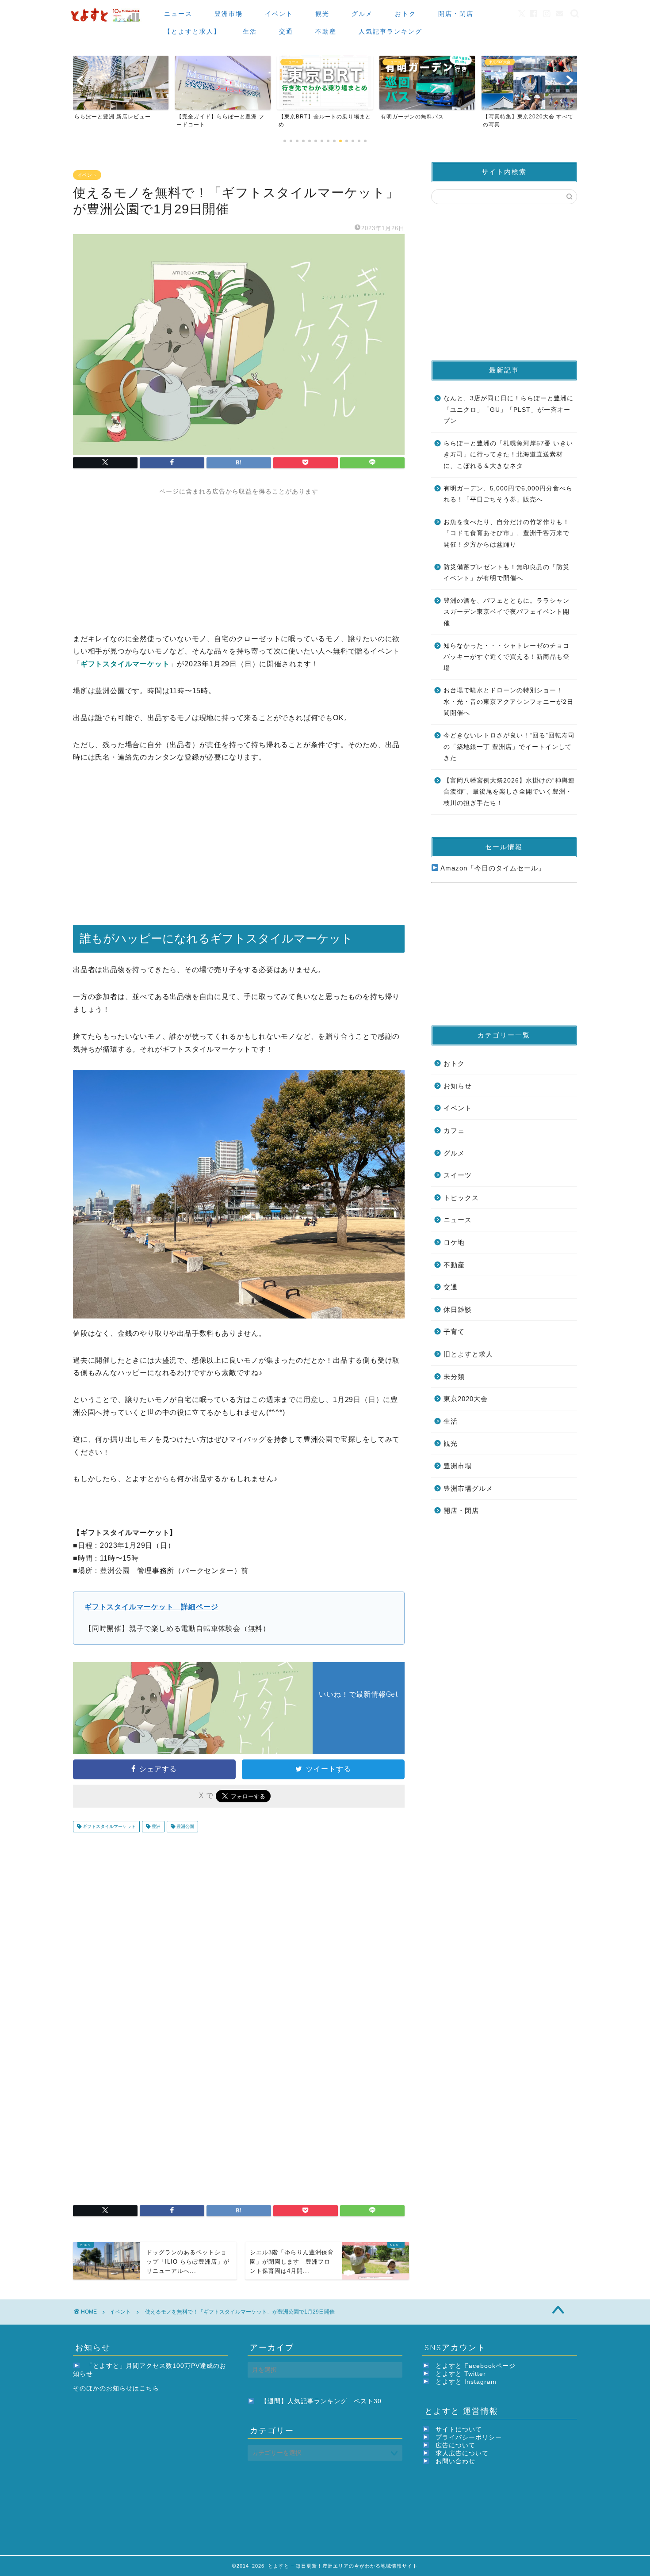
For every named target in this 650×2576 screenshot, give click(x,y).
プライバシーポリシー (469, 2437)
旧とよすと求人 (468, 1354)
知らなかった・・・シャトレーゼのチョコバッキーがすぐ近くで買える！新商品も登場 (507, 657)
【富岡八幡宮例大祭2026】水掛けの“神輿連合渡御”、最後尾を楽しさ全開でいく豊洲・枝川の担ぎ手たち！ (509, 792)
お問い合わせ (455, 2461)
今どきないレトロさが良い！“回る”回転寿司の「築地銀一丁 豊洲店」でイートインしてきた (509, 747)
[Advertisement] (239, 558)
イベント (279, 14)
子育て (454, 1332)
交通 (286, 31)
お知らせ (458, 1086)
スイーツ (458, 1175)
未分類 (454, 1377)
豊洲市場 (229, 14)
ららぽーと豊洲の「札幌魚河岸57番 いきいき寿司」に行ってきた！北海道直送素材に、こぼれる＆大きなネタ (508, 455)
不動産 (326, 31)
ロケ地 (454, 1242)
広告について (455, 2445)
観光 (322, 14)
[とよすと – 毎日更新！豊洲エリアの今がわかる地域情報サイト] (107, 22)
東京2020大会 (466, 1399)
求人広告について (462, 2453)
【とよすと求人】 (192, 31)
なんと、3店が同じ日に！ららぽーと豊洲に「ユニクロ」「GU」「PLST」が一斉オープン (509, 410)
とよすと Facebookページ (476, 2366)
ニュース (178, 14)
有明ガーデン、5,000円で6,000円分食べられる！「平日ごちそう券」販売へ (508, 494)
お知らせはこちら (133, 2388)
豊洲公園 (185, 1826)
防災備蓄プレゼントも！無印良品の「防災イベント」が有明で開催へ (507, 573)
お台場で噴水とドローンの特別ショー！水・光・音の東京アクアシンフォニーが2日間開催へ (509, 702)
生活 (250, 31)
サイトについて (459, 2430)
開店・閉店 (456, 14)
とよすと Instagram (466, 2382)
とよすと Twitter (461, 2374)
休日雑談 (458, 1309)
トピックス (461, 1198)
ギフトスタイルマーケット (109, 1826)
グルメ (362, 14)
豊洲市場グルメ (468, 1488)
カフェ (454, 1130)
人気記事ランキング (390, 31)
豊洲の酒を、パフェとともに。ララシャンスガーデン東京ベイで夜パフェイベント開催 (507, 612)
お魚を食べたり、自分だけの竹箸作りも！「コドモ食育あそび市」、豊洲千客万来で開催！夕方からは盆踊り (507, 533)
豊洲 (155, 1826)
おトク (405, 14)
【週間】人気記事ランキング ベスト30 (321, 2401)
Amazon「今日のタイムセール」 (492, 868)
